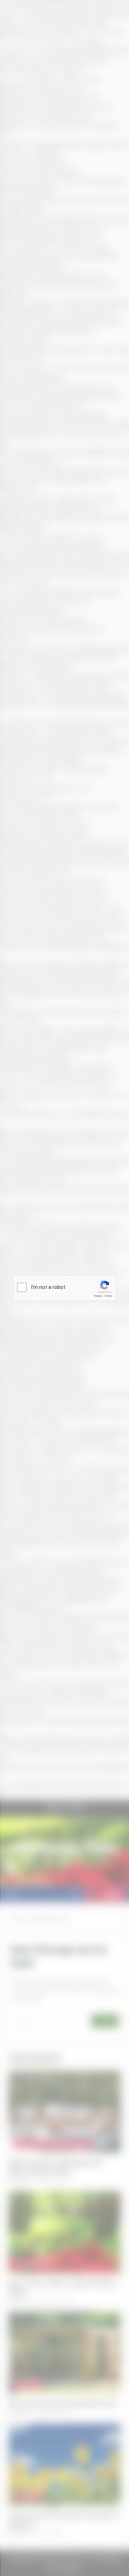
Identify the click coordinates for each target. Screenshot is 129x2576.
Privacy (98, 1296)
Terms (108, 1296)
